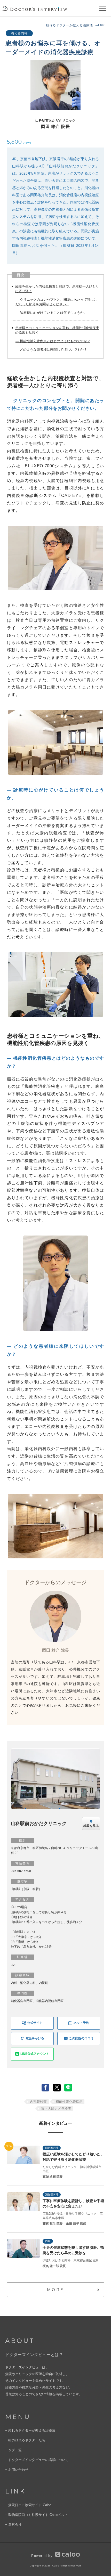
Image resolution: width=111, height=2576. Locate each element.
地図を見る (91, 1826)
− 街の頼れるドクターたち (25, 2440)
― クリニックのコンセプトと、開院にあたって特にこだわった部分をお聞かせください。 (56, 302)
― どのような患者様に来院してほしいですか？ (51, 350)
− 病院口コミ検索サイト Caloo (28, 2505)
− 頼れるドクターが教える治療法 (30, 2430)
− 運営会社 (13, 2525)
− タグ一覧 (13, 2450)
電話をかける (35, 2038)
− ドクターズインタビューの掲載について (37, 2460)
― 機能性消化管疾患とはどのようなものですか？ (53, 341)
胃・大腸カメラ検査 (56, 2109)
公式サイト (35, 2023)
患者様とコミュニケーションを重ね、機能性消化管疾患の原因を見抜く (57, 330)
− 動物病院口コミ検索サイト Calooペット (37, 2515)
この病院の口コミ (81, 2038)
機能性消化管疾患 (69, 2102)
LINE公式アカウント (35, 2054)
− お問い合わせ (17, 2470)
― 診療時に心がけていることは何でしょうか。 (51, 313)
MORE (56, 2290)
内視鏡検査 (38, 2102)
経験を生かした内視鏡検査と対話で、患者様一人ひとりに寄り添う (57, 289)
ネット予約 (81, 2023)
